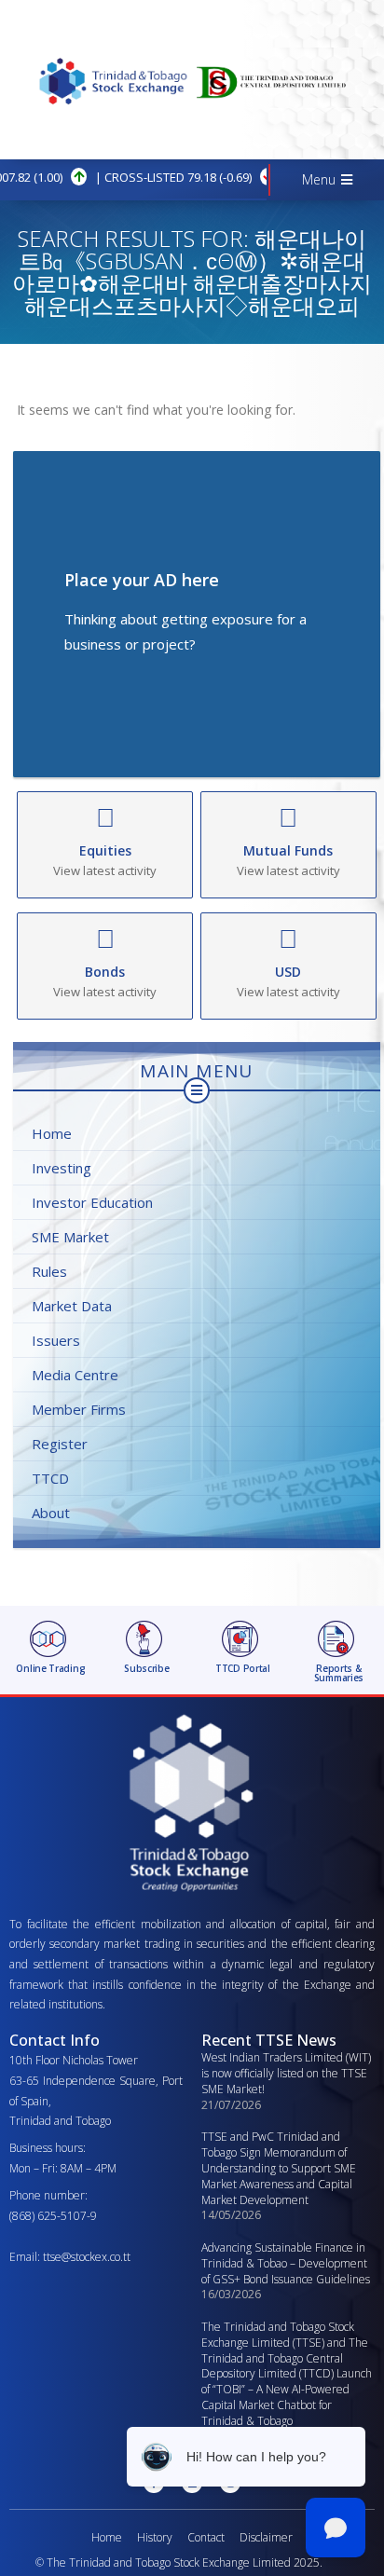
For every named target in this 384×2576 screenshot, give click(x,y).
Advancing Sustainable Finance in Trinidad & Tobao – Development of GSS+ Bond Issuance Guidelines (286, 2263)
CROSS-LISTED (102, 177)
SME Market (70, 1237)
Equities (105, 850)
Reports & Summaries (339, 1673)
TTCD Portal (243, 1668)
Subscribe (146, 1668)
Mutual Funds (288, 850)
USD (288, 972)
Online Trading (50, 1668)
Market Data (72, 1306)
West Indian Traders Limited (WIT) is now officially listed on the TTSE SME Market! (286, 2073)
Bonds (105, 972)
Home (52, 1133)
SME (263, 177)
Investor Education (92, 1202)
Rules (49, 1271)
